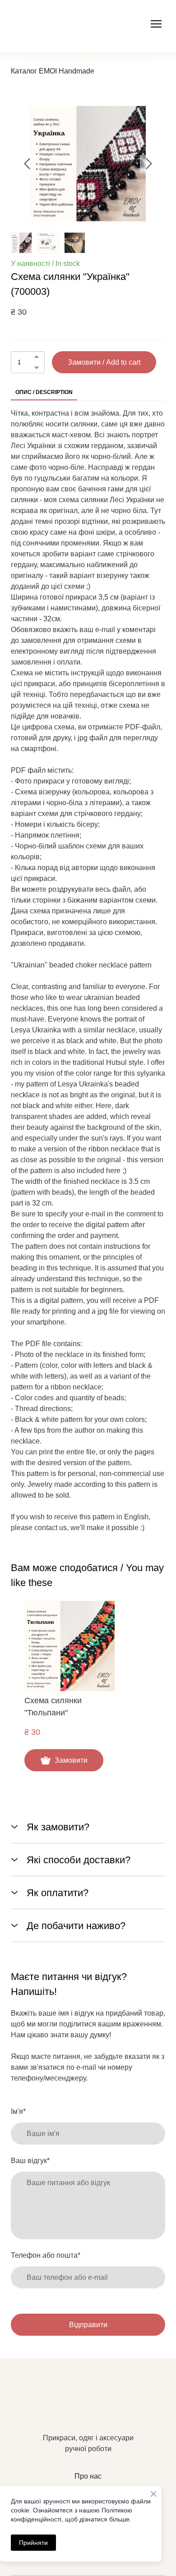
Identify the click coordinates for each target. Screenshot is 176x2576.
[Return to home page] (88, 2408)
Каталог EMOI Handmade (53, 71)
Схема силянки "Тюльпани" (53, 1707)
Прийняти (33, 2543)
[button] (37, 357)
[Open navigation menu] (156, 24)
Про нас (88, 2476)
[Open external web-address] (59, 24)
